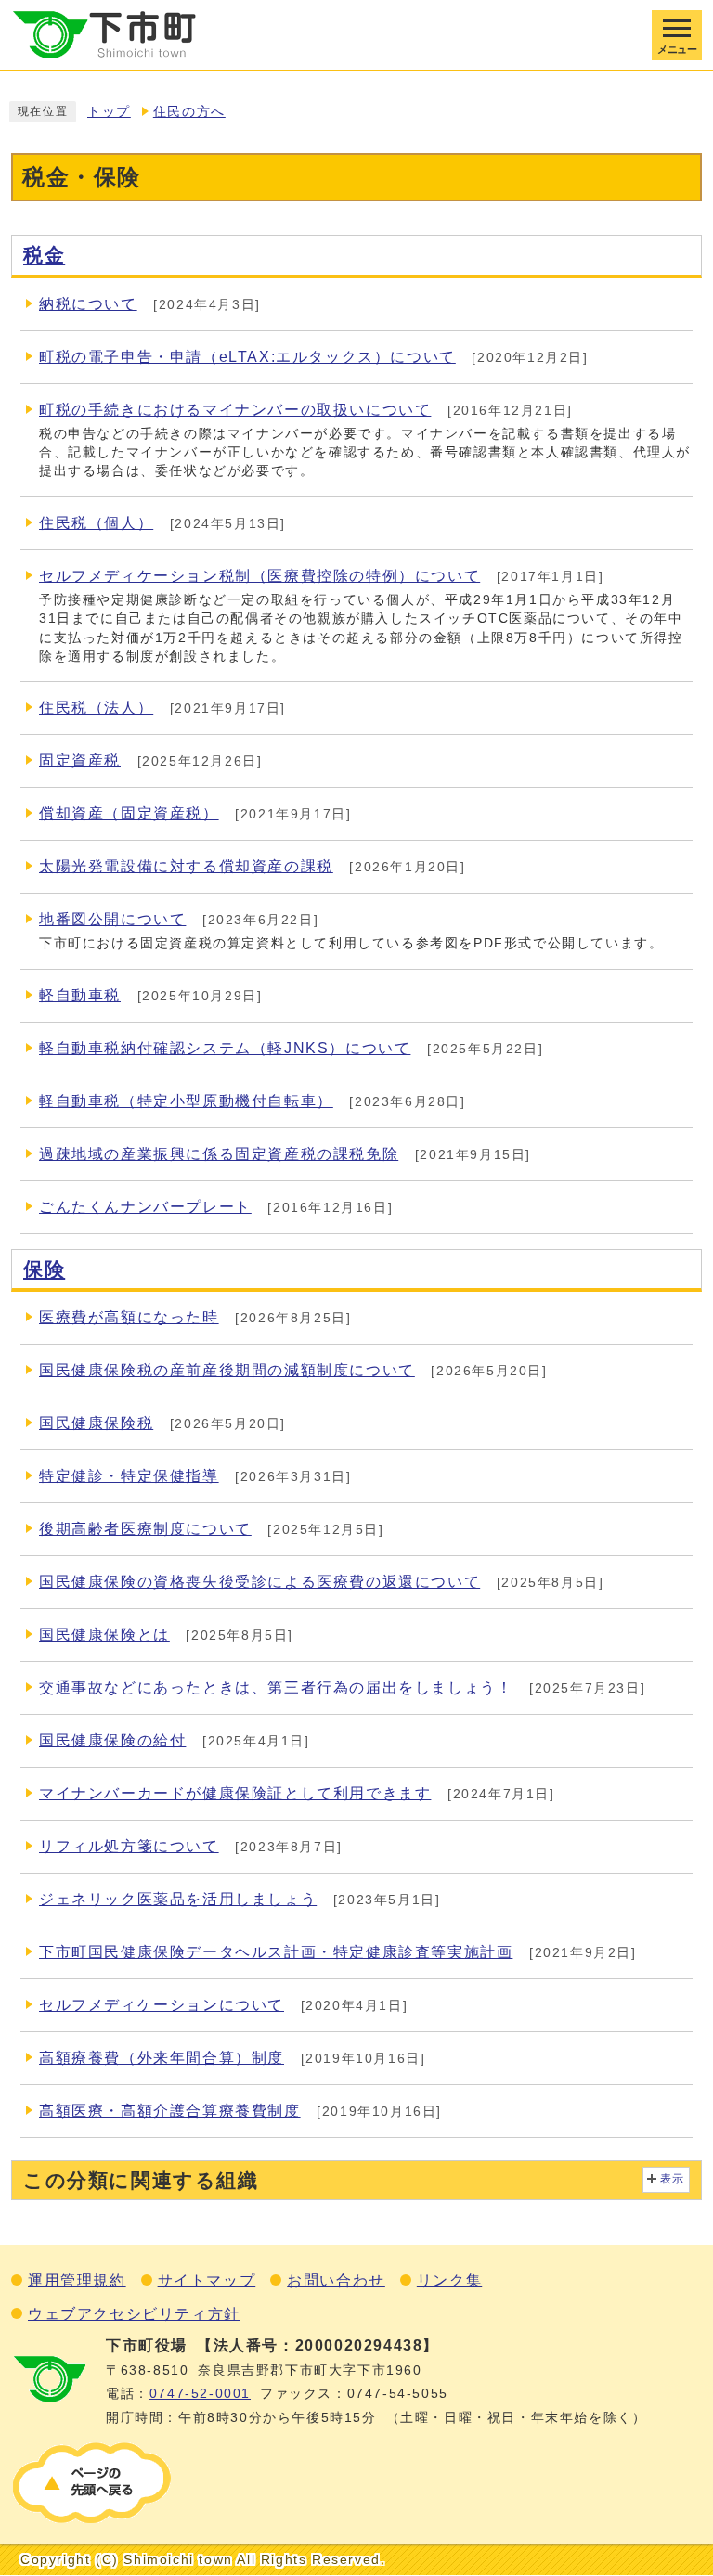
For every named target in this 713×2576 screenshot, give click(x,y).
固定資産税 (80, 760)
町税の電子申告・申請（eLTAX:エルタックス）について (247, 357)
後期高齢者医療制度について (145, 1529)
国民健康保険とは (104, 1635)
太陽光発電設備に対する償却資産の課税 (186, 866)
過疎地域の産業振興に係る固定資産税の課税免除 (219, 1154)
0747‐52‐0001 (200, 2394)
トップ (109, 112)
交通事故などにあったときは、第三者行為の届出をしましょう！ (276, 1687)
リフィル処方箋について (129, 1846)
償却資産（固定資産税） (129, 813)
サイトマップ (207, 2280)
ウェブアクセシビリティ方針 (134, 2314)
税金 (44, 255)
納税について (88, 304)
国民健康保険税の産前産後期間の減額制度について (227, 1370)
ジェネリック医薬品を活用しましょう (178, 1899)
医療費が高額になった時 (129, 1317)
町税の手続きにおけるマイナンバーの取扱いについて (235, 410)
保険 (44, 1269)
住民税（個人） (96, 523)
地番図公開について (112, 919)
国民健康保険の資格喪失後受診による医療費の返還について (259, 1582)
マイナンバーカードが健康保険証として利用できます (235, 1793)
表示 (673, 2179)
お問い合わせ (336, 2280)
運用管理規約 (77, 2280)
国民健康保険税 (96, 1423)
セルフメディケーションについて (162, 2005)
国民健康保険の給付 (112, 1740)
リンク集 (449, 2280)
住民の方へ (189, 112)
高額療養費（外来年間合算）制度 (162, 2058)
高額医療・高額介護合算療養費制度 (170, 2111)
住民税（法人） (96, 708)
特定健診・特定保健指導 (129, 1476)
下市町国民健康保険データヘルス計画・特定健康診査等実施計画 (276, 1952)
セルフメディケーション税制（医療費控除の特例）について (259, 576)
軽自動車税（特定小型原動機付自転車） (186, 1101)
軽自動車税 (80, 995)
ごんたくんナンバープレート (145, 1207)
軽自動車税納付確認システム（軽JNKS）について (225, 1048)
